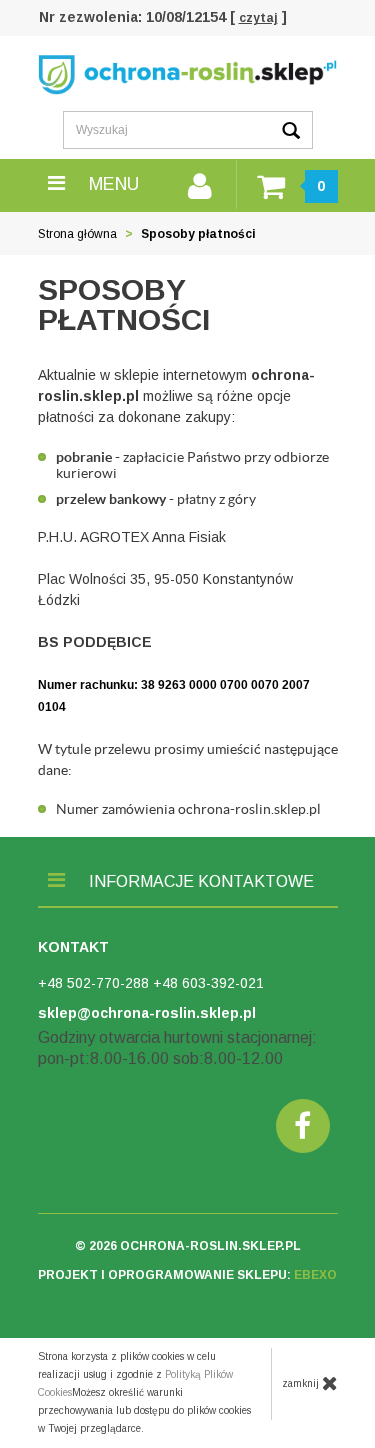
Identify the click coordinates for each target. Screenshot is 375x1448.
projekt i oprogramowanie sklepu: (187, 1275)
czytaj (258, 18)
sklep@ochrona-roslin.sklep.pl (147, 1013)
